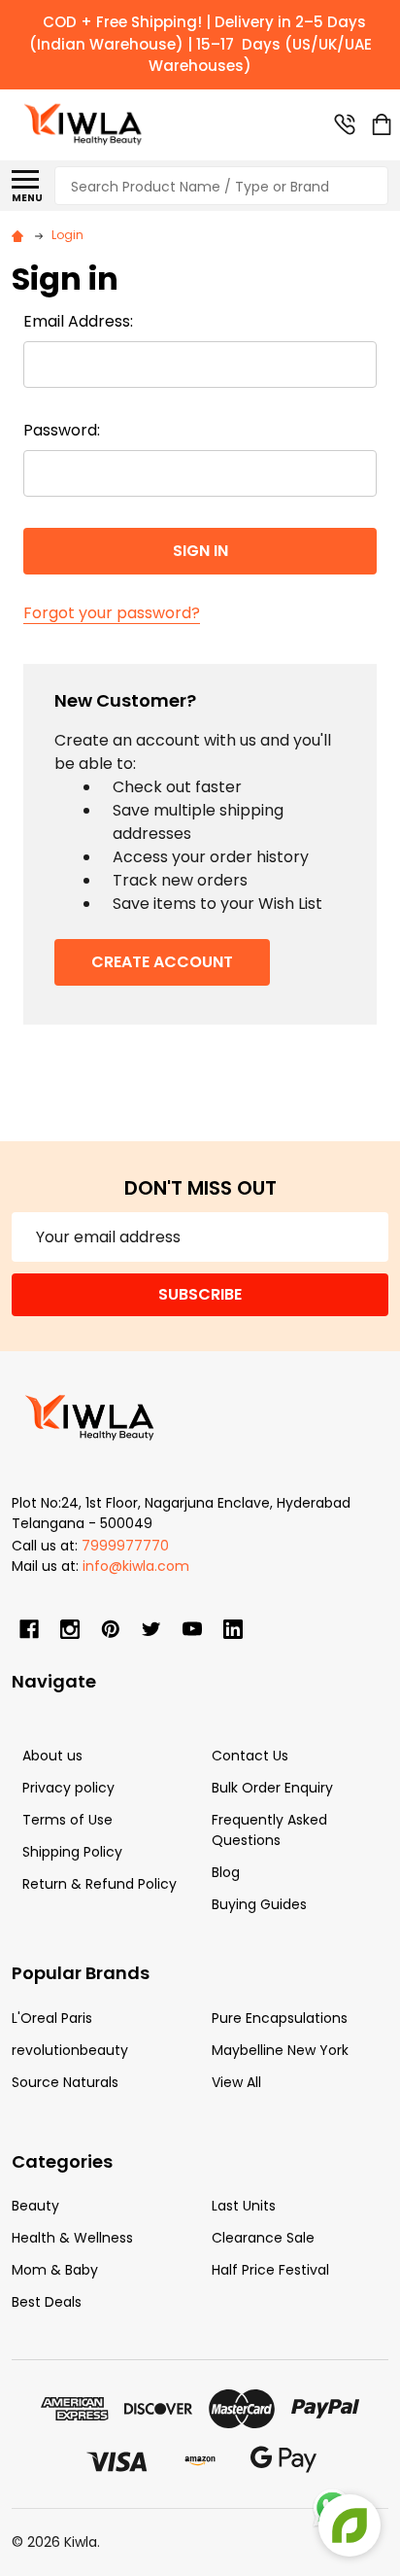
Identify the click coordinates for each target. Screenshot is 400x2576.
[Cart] (382, 124)
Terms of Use (67, 1820)
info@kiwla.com (136, 1566)
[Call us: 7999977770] (345, 124)
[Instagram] (70, 1629)
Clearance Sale (263, 2238)
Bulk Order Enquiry (272, 1788)
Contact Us (250, 1756)
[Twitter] (151, 1629)
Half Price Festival (270, 2270)
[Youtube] (192, 1629)
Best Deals (47, 2302)
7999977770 (125, 1546)
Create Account (162, 962)
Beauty (35, 2206)
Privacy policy (68, 1788)
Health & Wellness (72, 2238)
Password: (62, 430)
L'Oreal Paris (52, 2018)
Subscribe (200, 1294)
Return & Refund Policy (100, 1884)
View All (236, 2082)
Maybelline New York (280, 2050)
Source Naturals (65, 2082)
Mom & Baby (55, 2270)
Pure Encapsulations (280, 2018)
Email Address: (78, 321)
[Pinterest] (111, 1629)
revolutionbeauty (70, 2050)
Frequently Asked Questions (269, 1830)
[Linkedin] (233, 1629)
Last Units (244, 2206)
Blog (226, 1872)
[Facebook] (29, 1629)
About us (52, 1756)
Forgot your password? (112, 613)
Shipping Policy (72, 1852)
